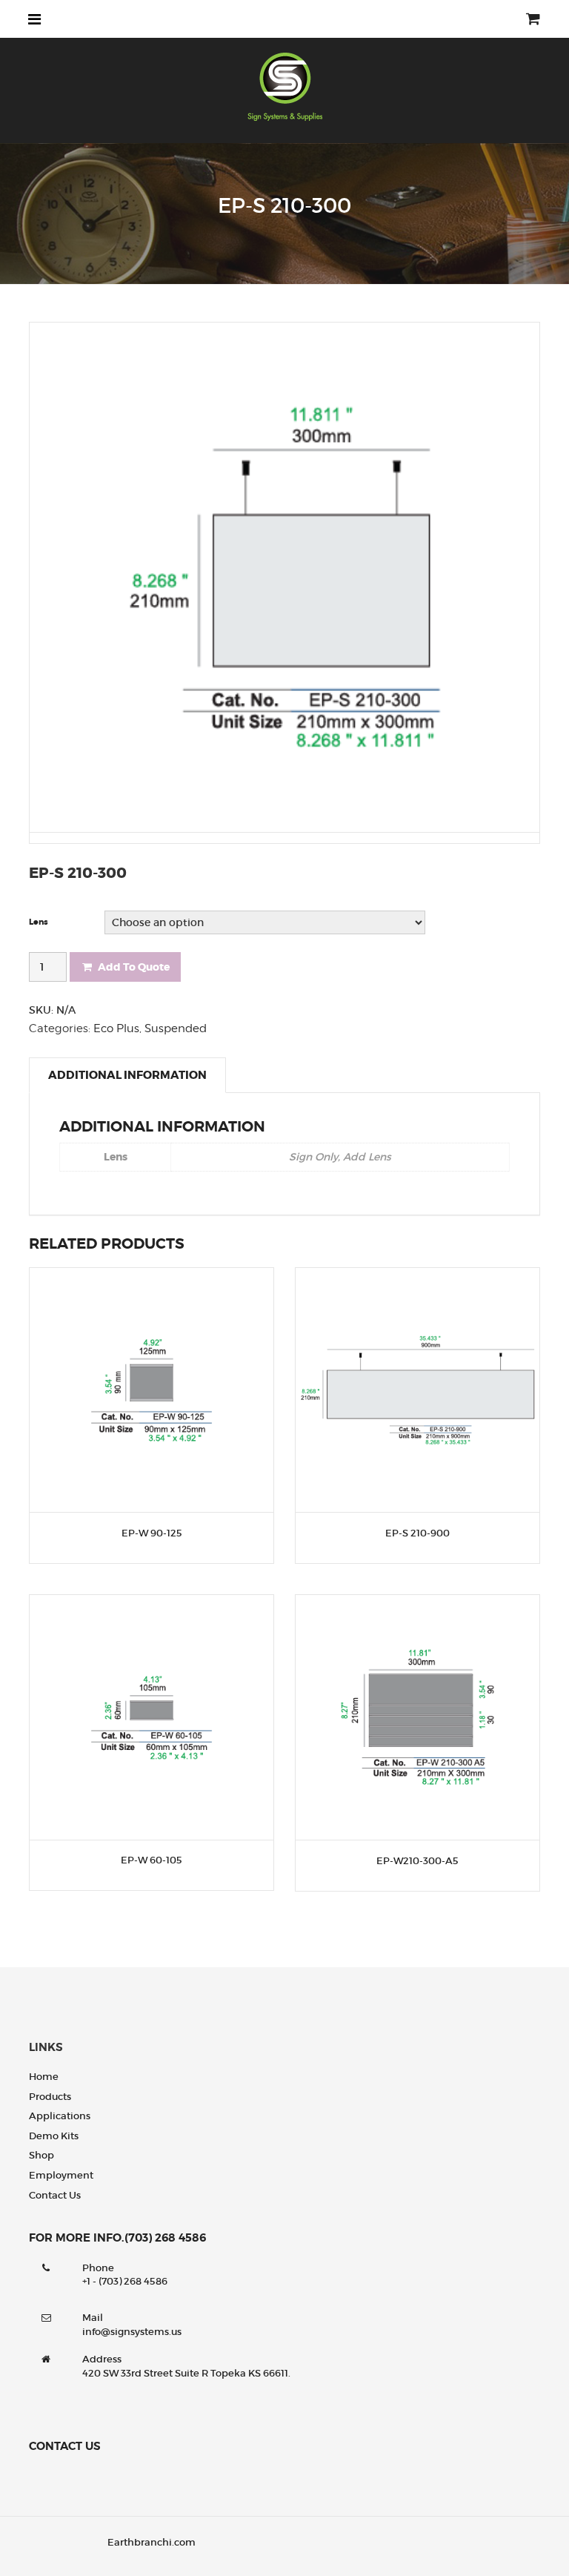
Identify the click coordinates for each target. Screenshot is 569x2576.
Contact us (55, 2195)
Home (44, 2077)
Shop (41, 2155)
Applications (60, 2116)
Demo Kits (54, 2136)
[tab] (127, 1075)
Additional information (127, 1075)
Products (50, 2097)
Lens (39, 922)
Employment (61, 2175)
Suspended (176, 1028)
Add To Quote (134, 967)
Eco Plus (116, 1028)
